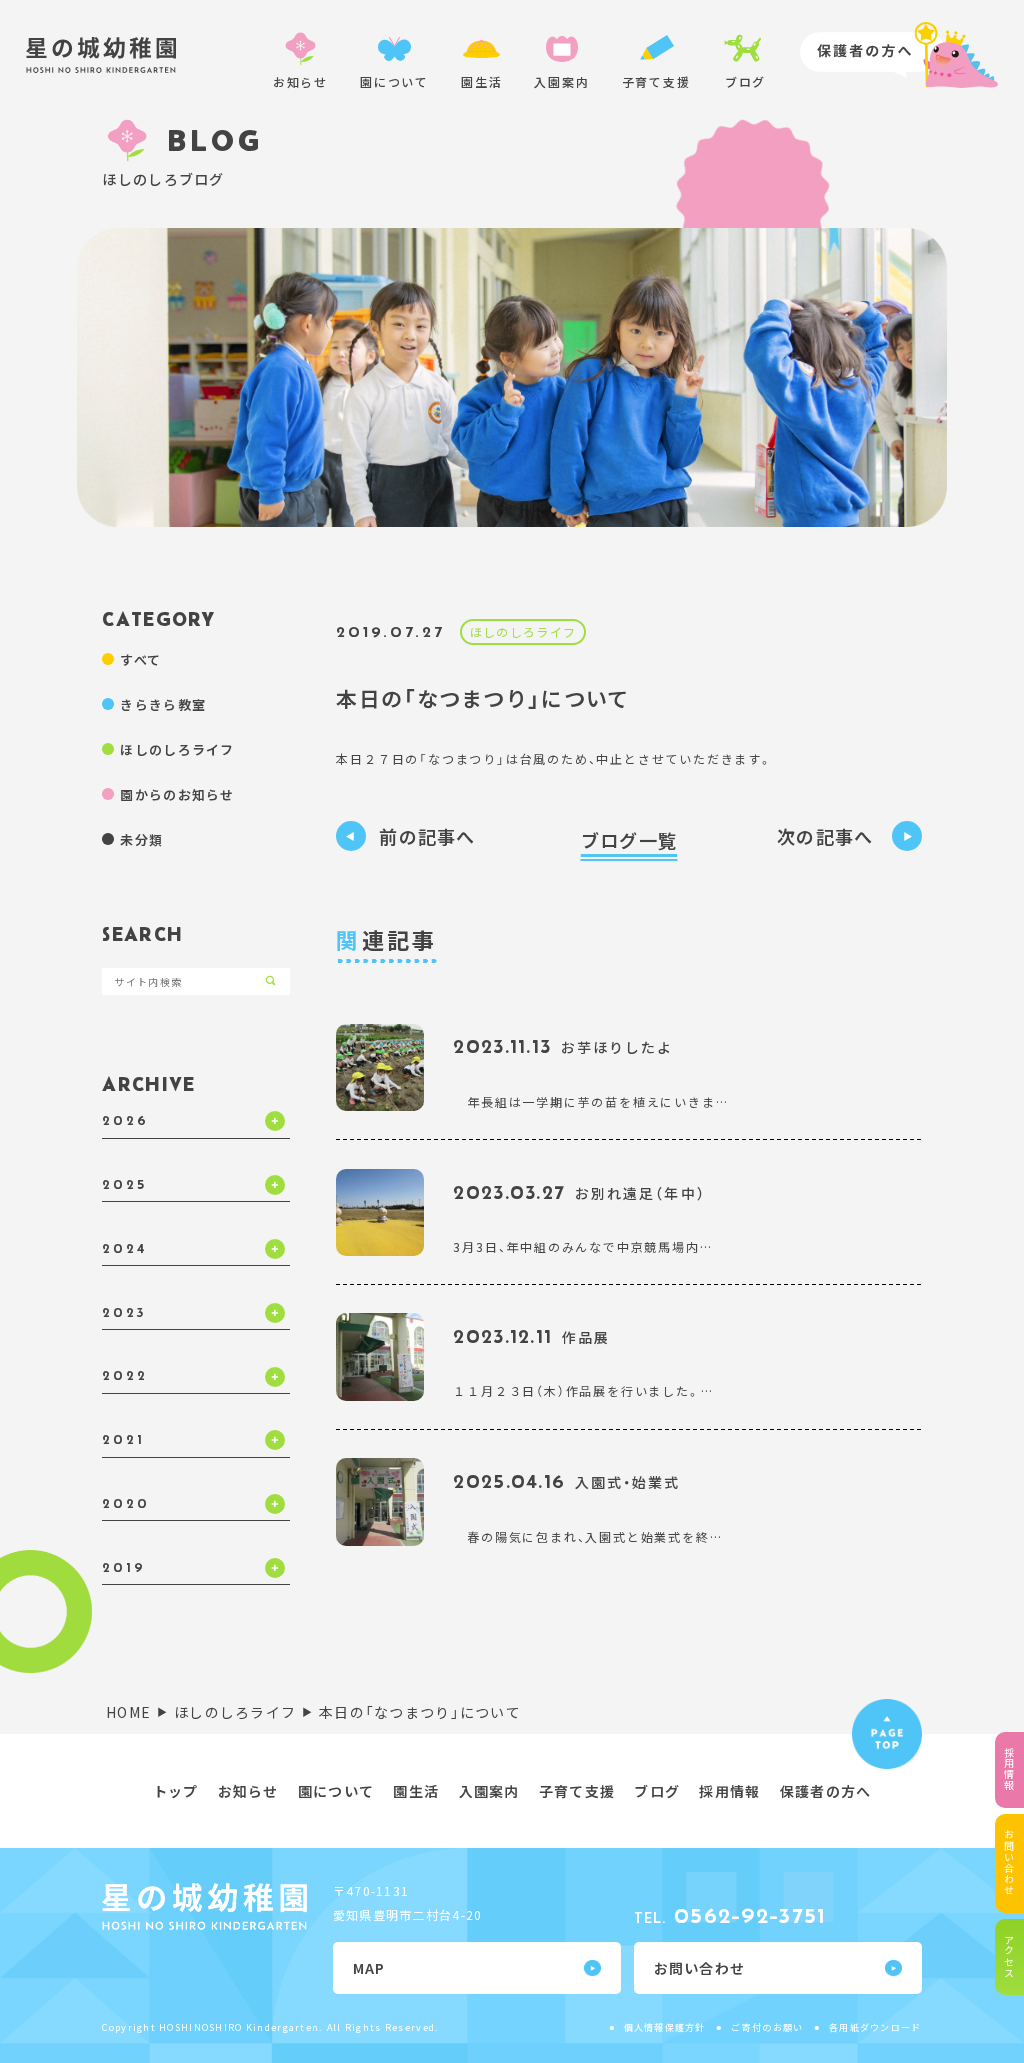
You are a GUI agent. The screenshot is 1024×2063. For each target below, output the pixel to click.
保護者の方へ (826, 1791)
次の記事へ (828, 836)
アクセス (1009, 1956)
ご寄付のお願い (767, 2027)
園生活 (416, 1791)
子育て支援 (577, 1791)
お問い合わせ (1009, 1863)
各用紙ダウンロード (875, 2027)
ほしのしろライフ (523, 631)
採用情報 (1009, 1769)
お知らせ (248, 1791)
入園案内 (489, 1791)
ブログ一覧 (629, 840)
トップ (176, 1791)
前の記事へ (427, 836)
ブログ (657, 1791)
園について (336, 1791)
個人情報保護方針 (665, 2027)
